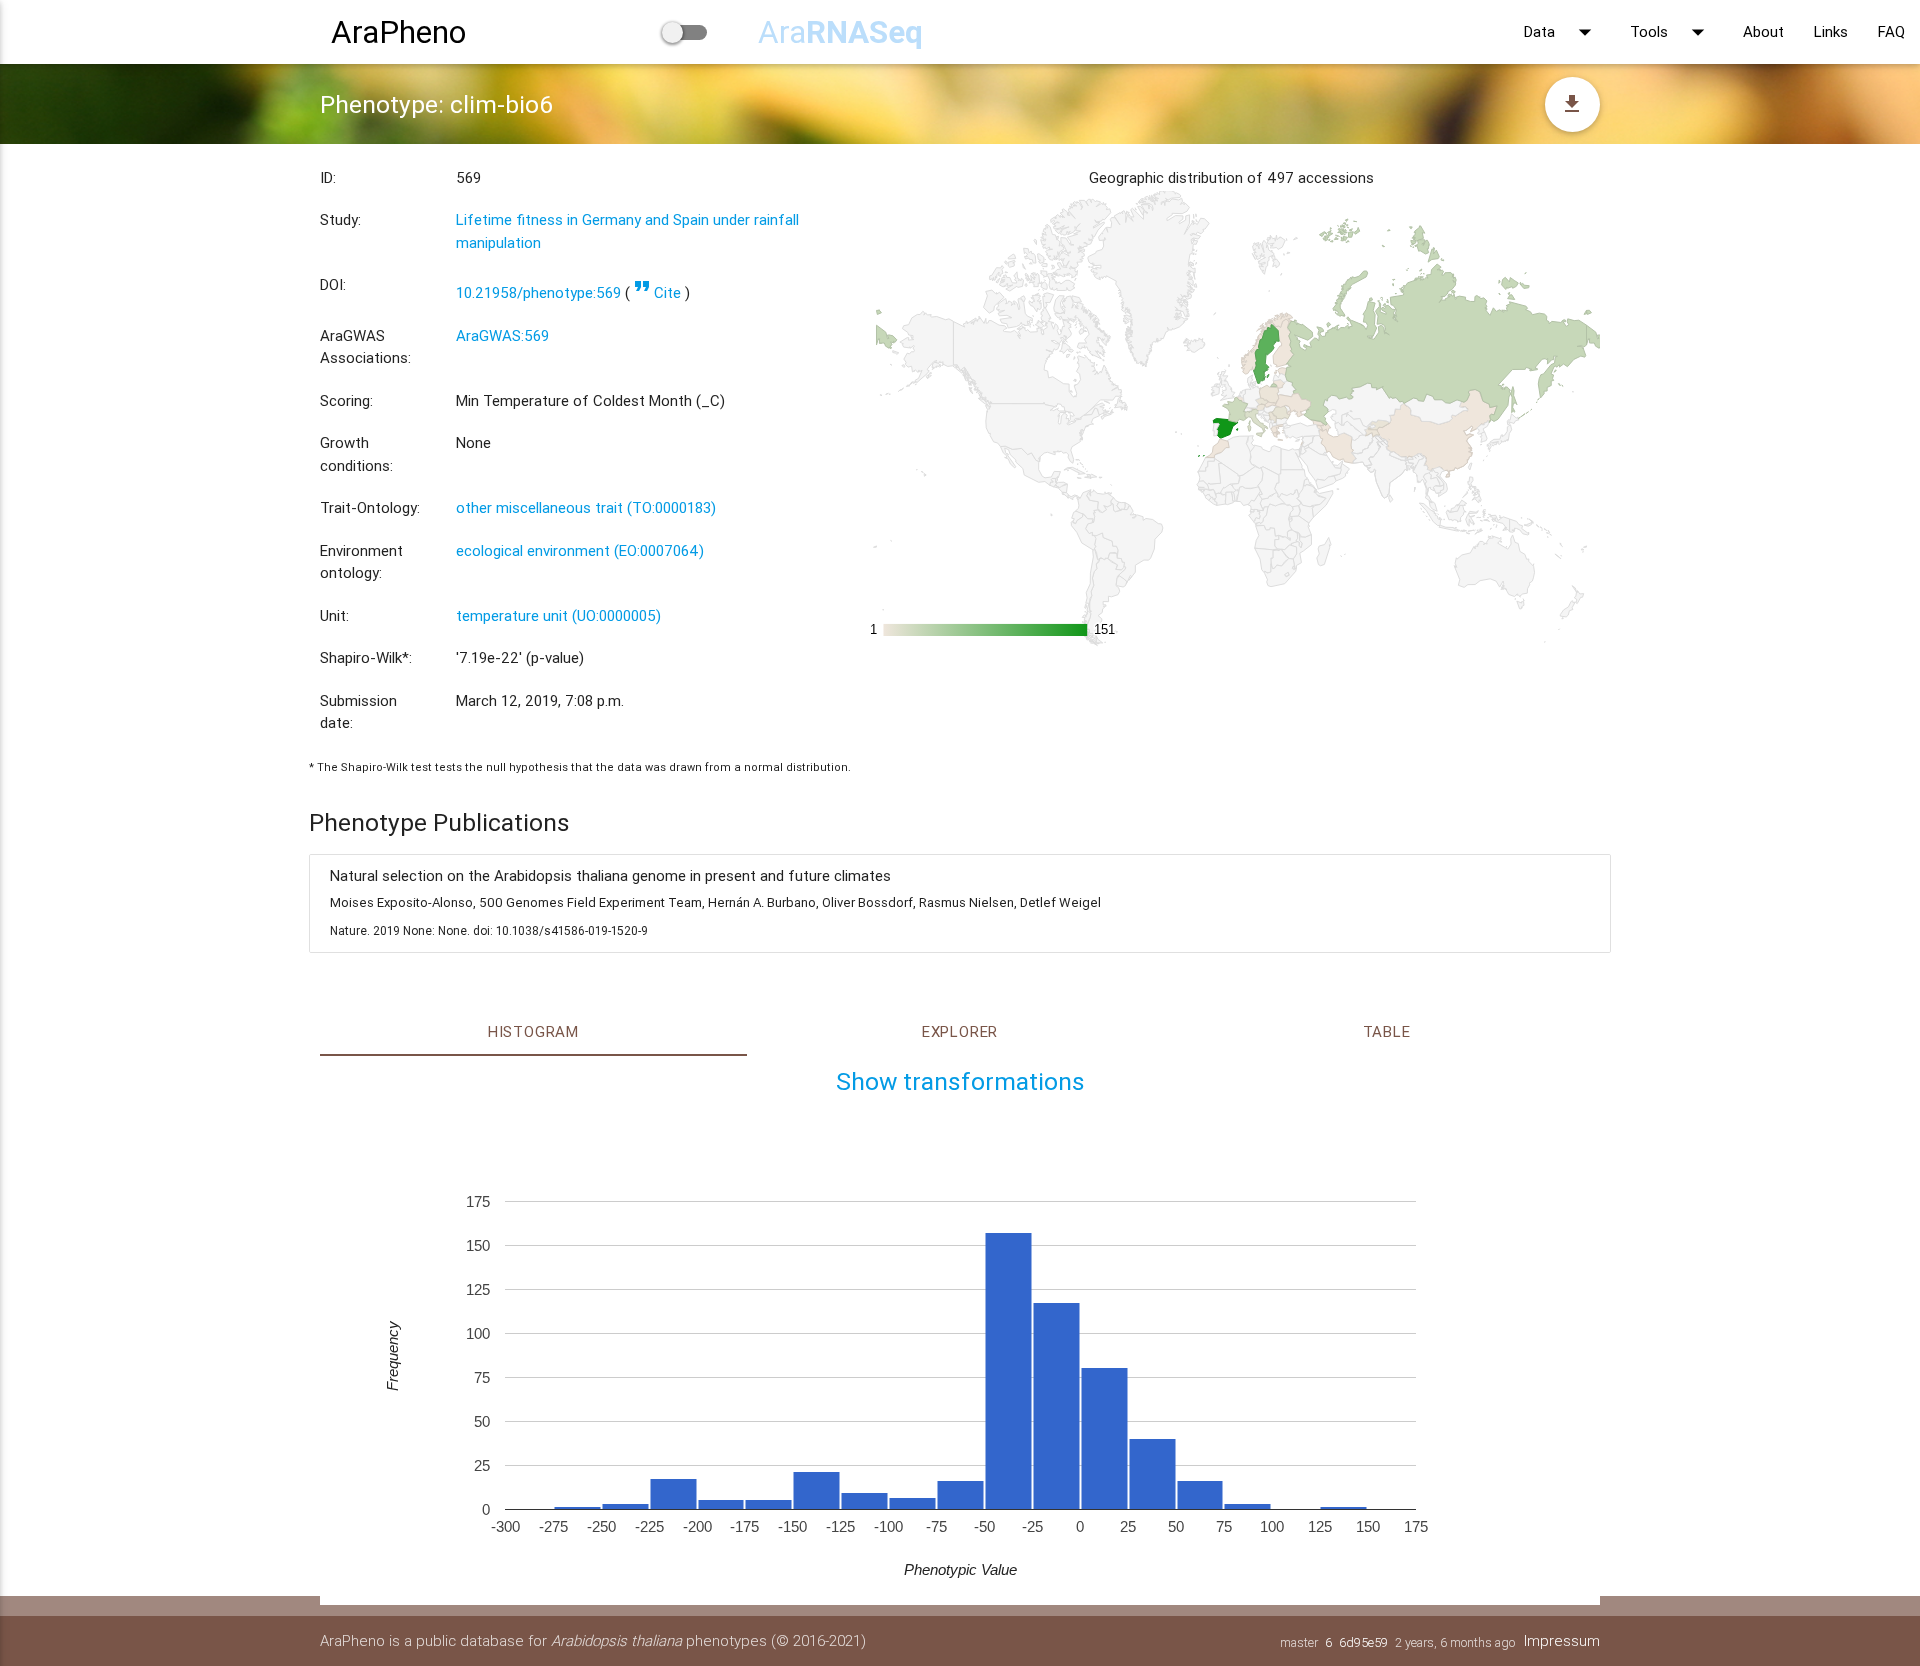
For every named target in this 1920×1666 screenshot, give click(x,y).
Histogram (533, 1031)
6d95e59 (1363, 1642)
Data (1562, 32)
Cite (657, 292)
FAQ (1891, 31)
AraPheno (398, 31)
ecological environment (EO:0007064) (580, 550)
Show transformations (960, 1081)
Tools (1671, 32)
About (1763, 31)
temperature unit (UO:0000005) (558, 615)
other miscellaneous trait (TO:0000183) (586, 507)
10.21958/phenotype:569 (538, 292)
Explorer (960, 1031)
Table (1387, 1031)
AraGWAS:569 (502, 335)
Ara (840, 31)
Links (1831, 31)
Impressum (1562, 1640)
